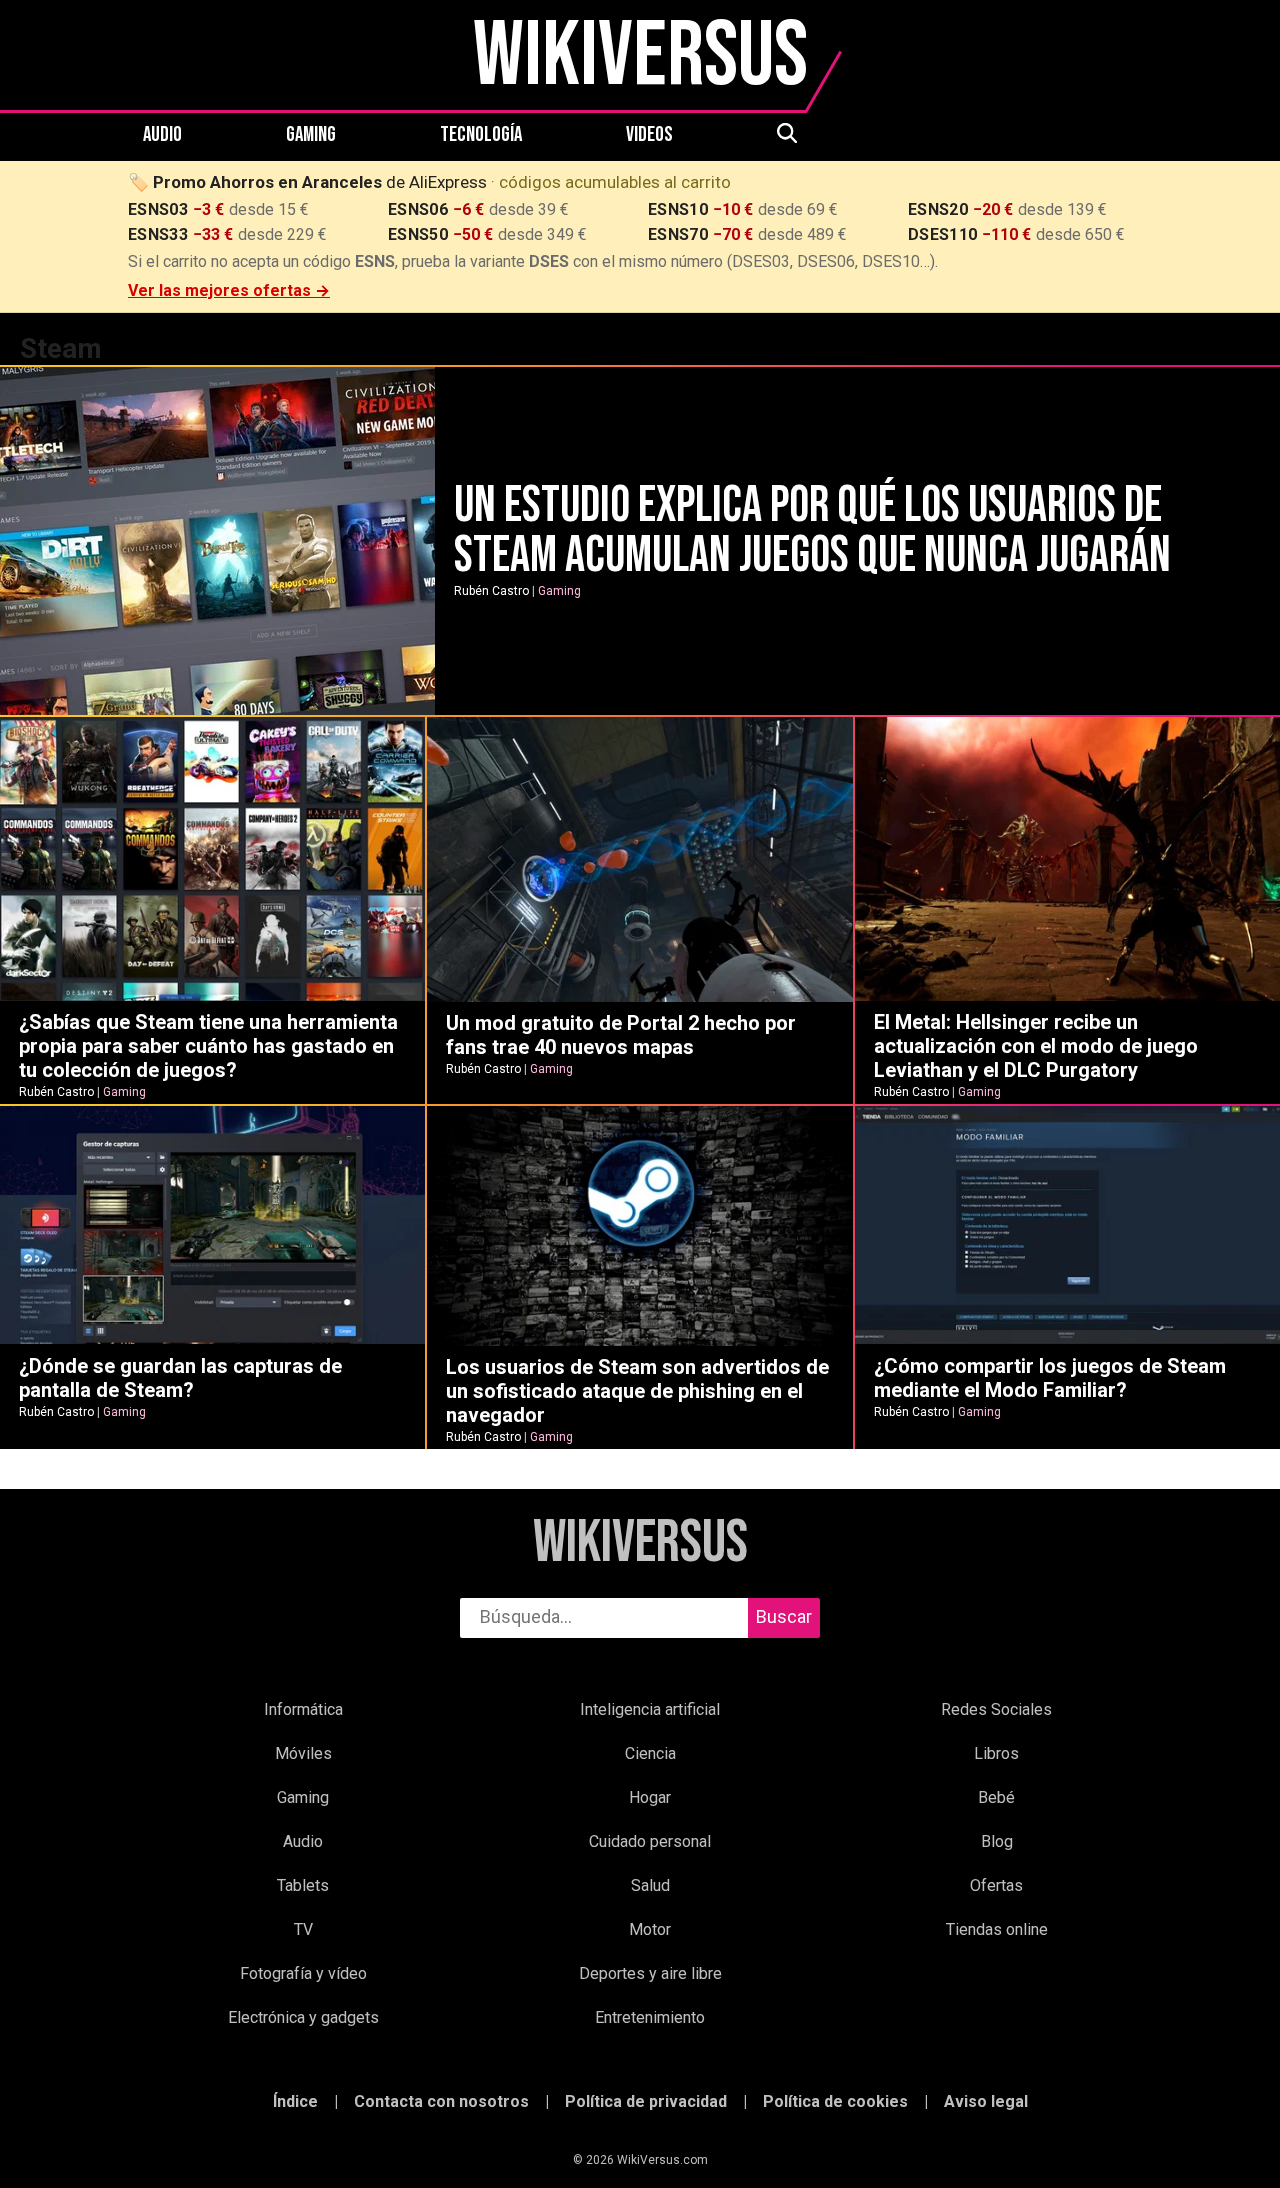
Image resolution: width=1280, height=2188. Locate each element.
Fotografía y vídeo (303, 1973)
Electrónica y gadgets (303, 2017)
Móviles (303, 1753)
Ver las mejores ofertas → (229, 290)
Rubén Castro (491, 591)
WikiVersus (640, 1543)
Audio (162, 135)
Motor (650, 1929)
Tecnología (481, 135)
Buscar (784, 1616)
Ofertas (996, 1885)
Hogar (650, 1797)
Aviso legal (986, 2101)
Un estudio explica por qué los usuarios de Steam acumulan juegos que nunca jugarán (812, 531)
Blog (997, 1841)
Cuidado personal (650, 1841)
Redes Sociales (996, 1709)
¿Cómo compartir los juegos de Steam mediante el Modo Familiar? (1050, 1378)
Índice (295, 2101)
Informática (303, 1709)
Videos (649, 135)
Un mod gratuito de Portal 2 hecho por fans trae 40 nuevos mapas (621, 1035)
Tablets (303, 1885)
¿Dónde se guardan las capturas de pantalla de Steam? (180, 1378)
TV (303, 1929)
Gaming (311, 135)
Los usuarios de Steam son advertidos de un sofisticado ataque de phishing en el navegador (637, 1391)
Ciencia (650, 1753)
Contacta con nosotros (441, 2101)
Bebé (996, 1797)
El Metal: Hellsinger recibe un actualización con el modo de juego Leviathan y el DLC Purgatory (1036, 1046)
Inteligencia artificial (650, 1709)
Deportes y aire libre (650, 1973)
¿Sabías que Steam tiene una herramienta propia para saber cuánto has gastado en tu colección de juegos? (208, 1046)
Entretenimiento (650, 2017)
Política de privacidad (646, 2101)
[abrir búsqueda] (786, 135)
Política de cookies (835, 2101)
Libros (996, 1753)
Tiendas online (997, 1929)
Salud (650, 1885)
